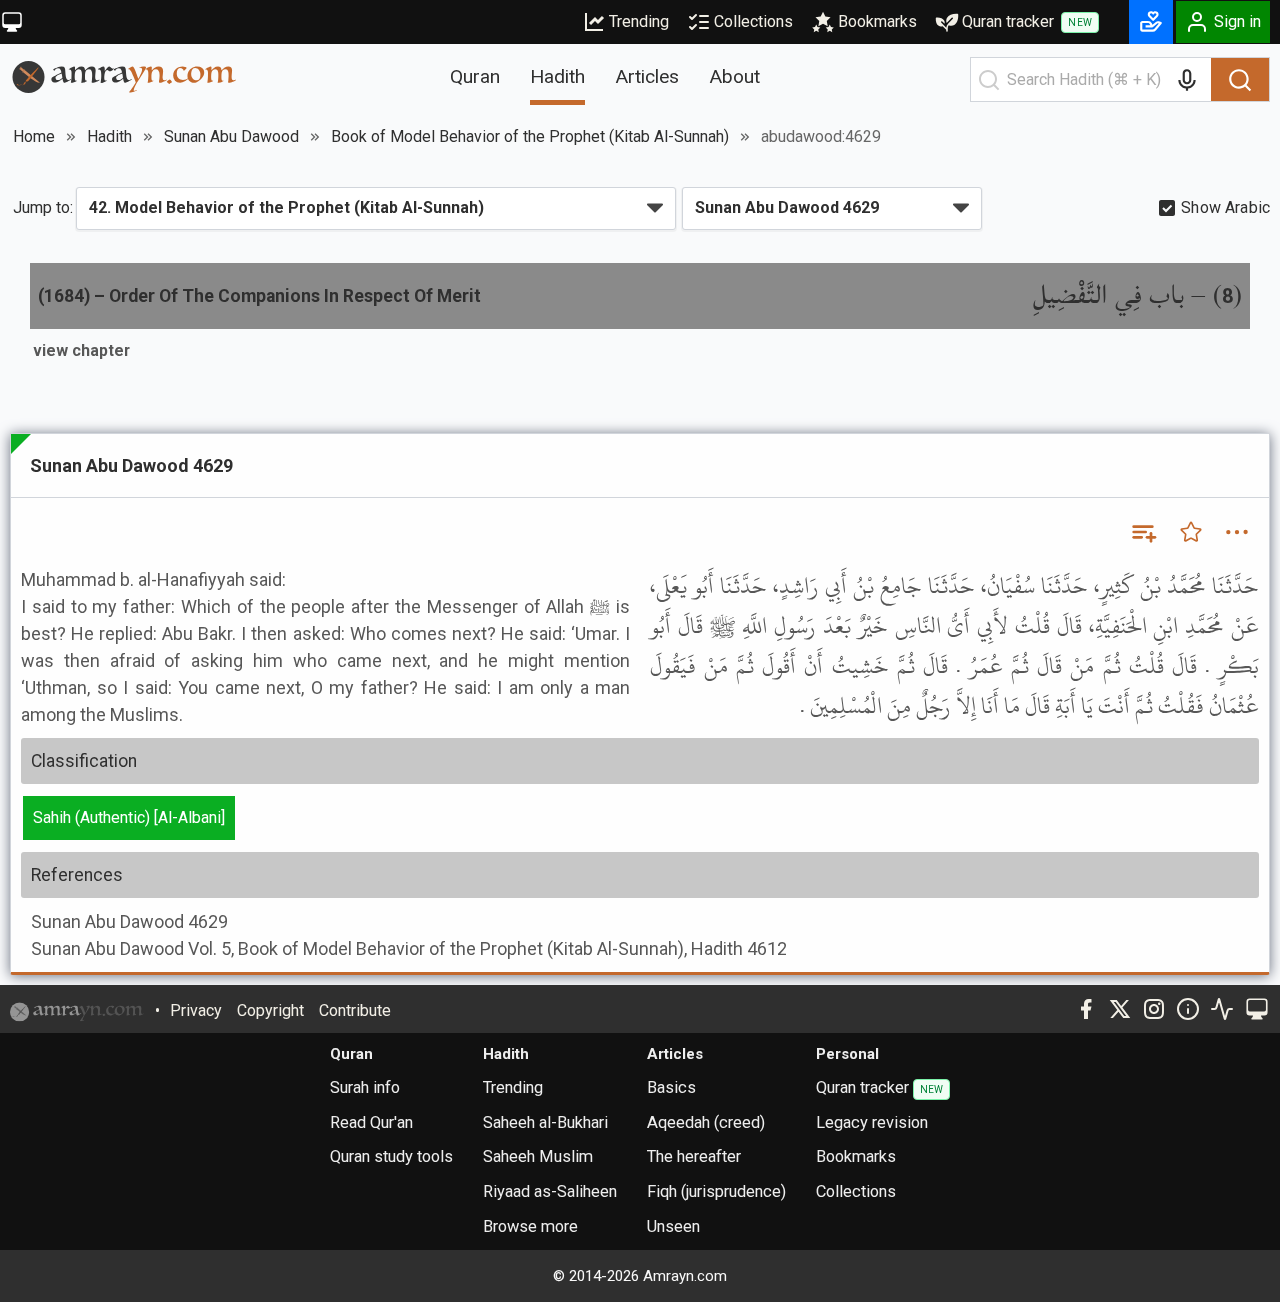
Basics (671, 1087)
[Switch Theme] (12, 22)
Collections (753, 21)
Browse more (530, 1226)
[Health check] (1222, 1009)
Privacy (196, 1010)
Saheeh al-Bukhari (545, 1122)
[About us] (1188, 1009)
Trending (639, 21)
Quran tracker (1027, 21)
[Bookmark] (1191, 532)
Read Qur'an (371, 1122)
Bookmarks (877, 21)
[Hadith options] (1237, 532)
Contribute (355, 1010)
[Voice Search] (1187, 80)
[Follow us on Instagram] (1154, 1009)
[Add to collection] (1143, 532)
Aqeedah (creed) (706, 1122)
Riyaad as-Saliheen (550, 1191)
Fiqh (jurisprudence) (716, 1191)
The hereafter (694, 1156)
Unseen (673, 1226)
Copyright (270, 1010)
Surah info (365, 1087)
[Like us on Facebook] (1086, 1009)
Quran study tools (391, 1156)
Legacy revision (872, 1122)
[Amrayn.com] (124, 75)
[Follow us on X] (1120, 1009)
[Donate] (1151, 22)
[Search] (1240, 80)
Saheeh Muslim (538, 1156)
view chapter (81, 350)
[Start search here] (989, 80)
